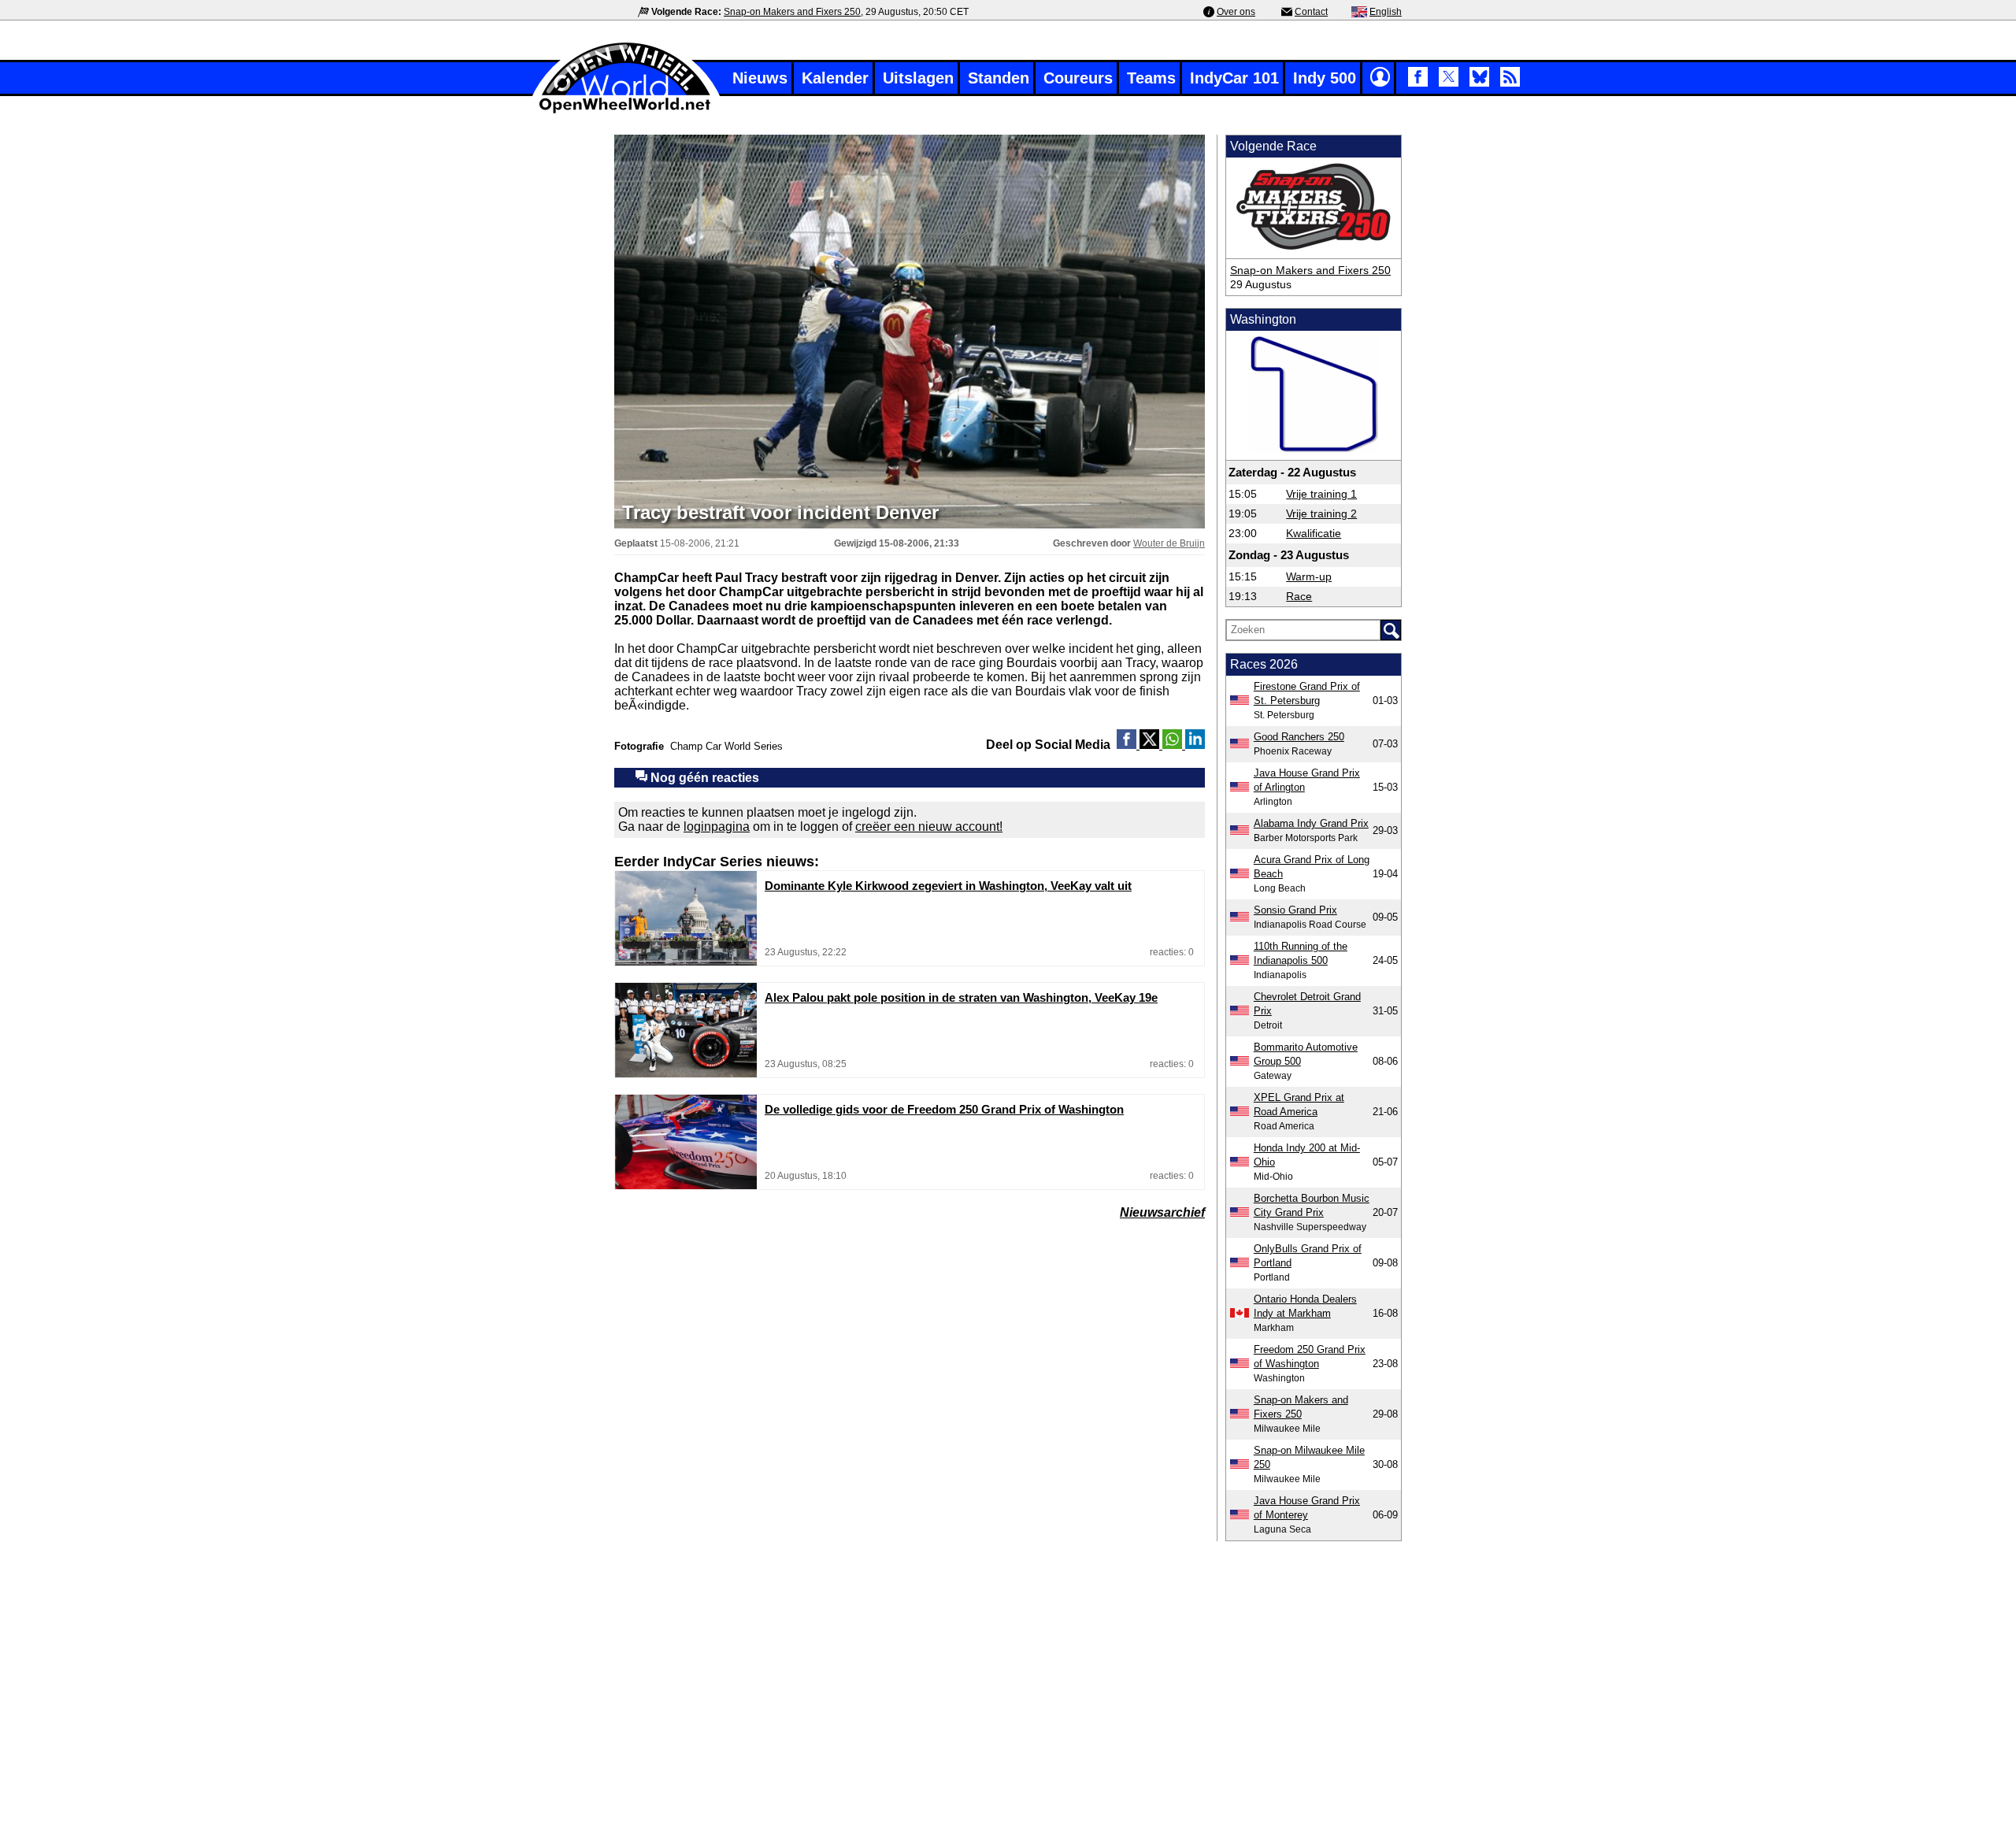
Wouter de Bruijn (1169, 543)
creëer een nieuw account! (929, 827)
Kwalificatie (1314, 533)
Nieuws (760, 78)
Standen (999, 78)
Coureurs (1078, 78)
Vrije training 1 (1321, 494)
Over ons (1236, 12)
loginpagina (717, 827)
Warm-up (1309, 576)
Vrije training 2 (1321, 513)
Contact (1311, 12)
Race (1299, 596)
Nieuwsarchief (1162, 1212)
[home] (626, 111)
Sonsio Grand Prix (1295, 910)
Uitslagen (918, 78)
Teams (1151, 78)
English (1386, 12)
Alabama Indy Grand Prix (1311, 823)
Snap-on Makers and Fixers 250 (792, 12)
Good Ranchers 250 (1299, 737)
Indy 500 (1325, 78)
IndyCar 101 (1234, 78)
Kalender (835, 78)
